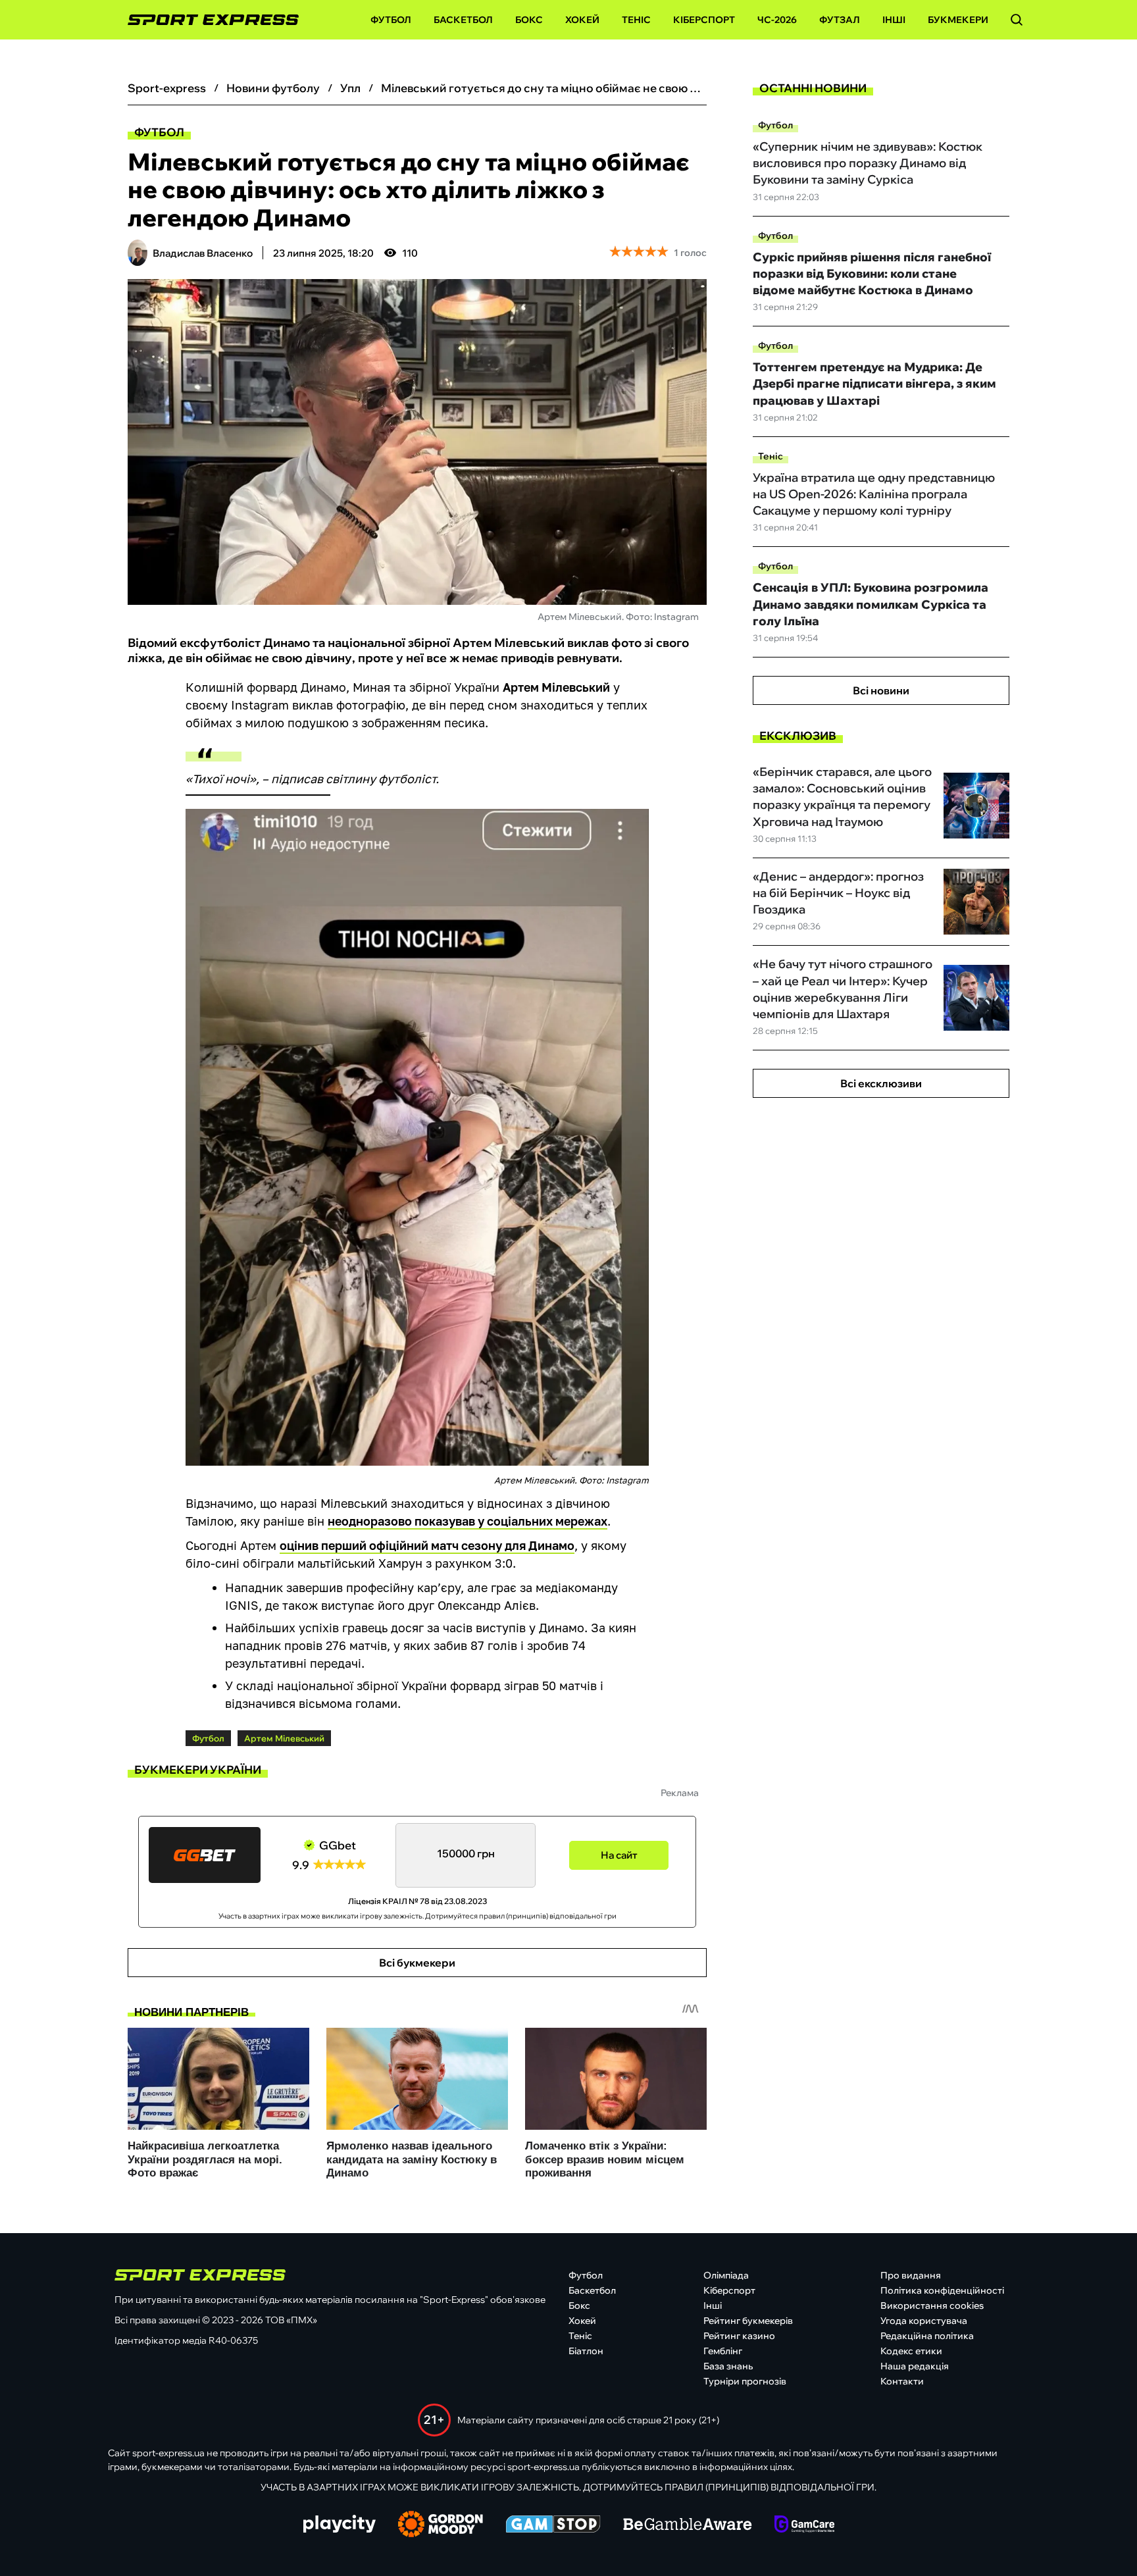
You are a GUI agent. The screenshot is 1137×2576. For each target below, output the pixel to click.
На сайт (619, 1855)
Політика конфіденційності (942, 2290)
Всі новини (881, 690)
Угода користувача (924, 2321)
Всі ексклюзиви (881, 1083)
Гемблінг (723, 2351)
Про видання (911, 2275)
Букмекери (958, 20)
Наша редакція (915, 2366)
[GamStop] (553, 2525)
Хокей (582, 20)
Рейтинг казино (739, 2336)
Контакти (902, 2381)
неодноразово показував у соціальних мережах (467, 1521)
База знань (728, 2366)
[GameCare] (804, 2525)
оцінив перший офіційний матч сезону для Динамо (427, 1545)
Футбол (391, 20)
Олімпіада (726, 2275)
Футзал (840, 20)
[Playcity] (340, 2525)
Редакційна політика (927, 2336)
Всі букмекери (417, 1963)
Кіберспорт (704, 20)
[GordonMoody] (441, 2525)
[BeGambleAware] (688, 2525)
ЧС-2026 (777, 20)
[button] (1017, 20)
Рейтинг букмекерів (748, 2321)
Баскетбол (463, 20)
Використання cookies (932, 2306)
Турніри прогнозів (745, 2381)
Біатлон (586, 2351)
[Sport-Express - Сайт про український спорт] (207, 20)
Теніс (636, 20)
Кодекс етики (911, 2351)
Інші (894, 20)
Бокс (529, 20)
